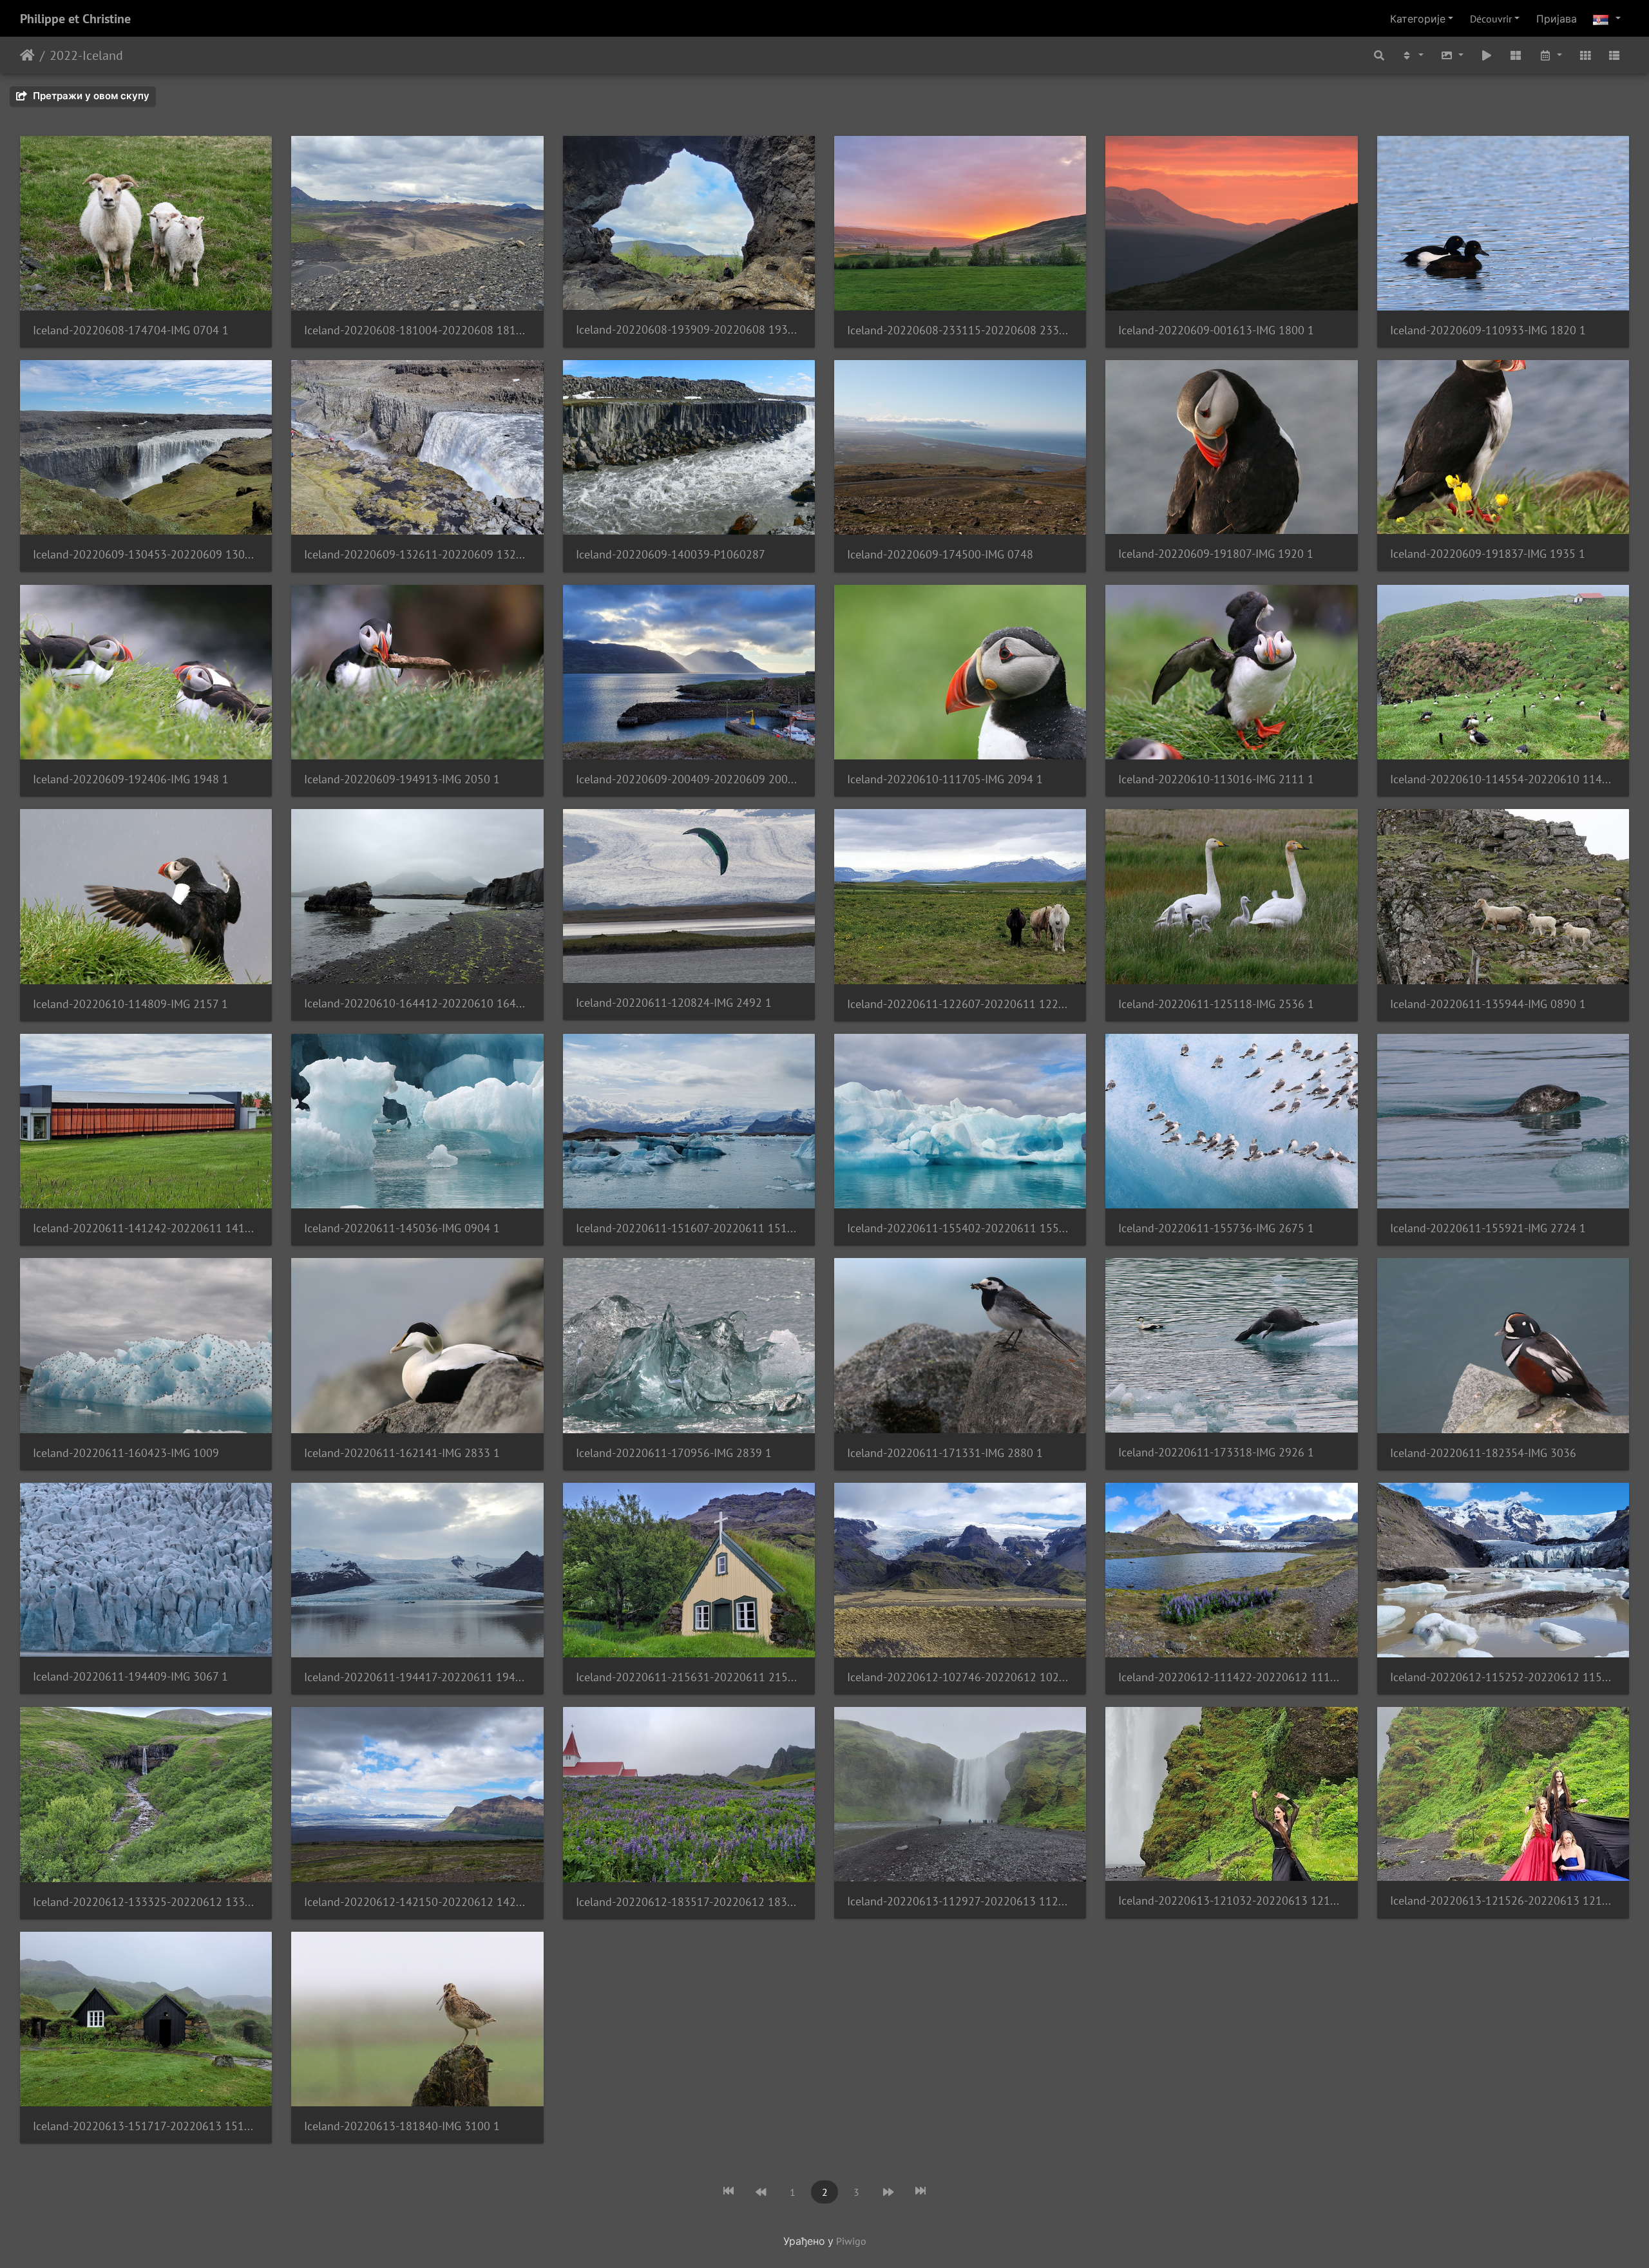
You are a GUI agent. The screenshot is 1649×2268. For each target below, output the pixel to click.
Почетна (27, 55)
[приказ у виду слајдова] (1487, 55)
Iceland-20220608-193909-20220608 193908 (689, 329)
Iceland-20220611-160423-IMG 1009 (126, 1453)
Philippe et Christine (75, 19)
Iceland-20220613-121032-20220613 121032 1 (1231, 1901)
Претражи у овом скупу (90, 96)
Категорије (1418, 19)
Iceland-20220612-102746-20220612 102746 (960, 1677)
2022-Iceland (86, 55)
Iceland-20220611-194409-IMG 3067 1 (130, 1676)
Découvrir (1491, 19)
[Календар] (1550, 55)
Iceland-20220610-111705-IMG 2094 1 (945, 779)
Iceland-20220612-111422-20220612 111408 (1231, 1677)
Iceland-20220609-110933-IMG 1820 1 (1488, 330)
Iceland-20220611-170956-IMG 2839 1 (674, 1453)
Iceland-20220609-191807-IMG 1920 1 (1216, 554)
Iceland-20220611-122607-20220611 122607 (960, 1004)
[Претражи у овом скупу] (1379, 55)
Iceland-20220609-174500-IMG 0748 (940, 554)
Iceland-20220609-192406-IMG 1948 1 (131, 779)
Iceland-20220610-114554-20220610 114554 (1503, 779)
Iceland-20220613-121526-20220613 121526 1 (1503, 1901)
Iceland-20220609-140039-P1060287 (671, 554)
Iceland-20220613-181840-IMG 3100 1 (402, 2126)
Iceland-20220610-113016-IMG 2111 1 (1216, 779)
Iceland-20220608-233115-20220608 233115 (960, 330)
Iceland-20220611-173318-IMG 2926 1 (1216, 1452)
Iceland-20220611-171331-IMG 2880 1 (945, 1453)
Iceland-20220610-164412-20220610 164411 (417, 1003)
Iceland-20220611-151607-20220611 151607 (689, 1228)
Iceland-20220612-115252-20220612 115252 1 (1503, 1677)
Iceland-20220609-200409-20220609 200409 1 (689, 779)
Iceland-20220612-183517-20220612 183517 (689, 1902)
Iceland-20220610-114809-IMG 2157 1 (130, 1004)
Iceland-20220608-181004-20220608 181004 (417, 330)
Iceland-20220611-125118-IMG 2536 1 (1216, 1004)
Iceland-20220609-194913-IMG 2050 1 (402, 779)
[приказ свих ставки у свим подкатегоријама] (1516, 55)
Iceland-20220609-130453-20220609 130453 (146, 554)
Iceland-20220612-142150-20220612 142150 (417, 1902)
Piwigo (851, 2241)
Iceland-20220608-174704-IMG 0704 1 (131, 330)
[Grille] (1585, 55)
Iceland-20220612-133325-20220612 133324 (146, 1902)
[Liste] (1614, 55)
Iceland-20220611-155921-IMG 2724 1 (1488, 1228)
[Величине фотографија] (1452, 55)
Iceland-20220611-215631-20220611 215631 (689, 1677)
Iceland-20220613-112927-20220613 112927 (960, 1901)
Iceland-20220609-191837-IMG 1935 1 (1488, 554)
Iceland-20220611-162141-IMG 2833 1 (402, 1453)
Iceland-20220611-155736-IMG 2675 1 (1216, 1228)
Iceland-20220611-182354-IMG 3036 (1483, 1453)
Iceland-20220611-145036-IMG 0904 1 (402, 1228)
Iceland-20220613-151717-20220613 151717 (146, 2126)
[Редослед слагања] (1413, 55)
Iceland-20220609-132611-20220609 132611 (417, 554)
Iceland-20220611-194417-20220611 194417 (417, 1677)
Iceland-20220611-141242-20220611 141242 (146, 1228)
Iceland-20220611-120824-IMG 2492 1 (674, 1003)
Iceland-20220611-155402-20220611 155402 (960, 1228)
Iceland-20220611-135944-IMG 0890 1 (1488, 1004)
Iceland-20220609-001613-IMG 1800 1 (1216, 330)
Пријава (1557, 19)
